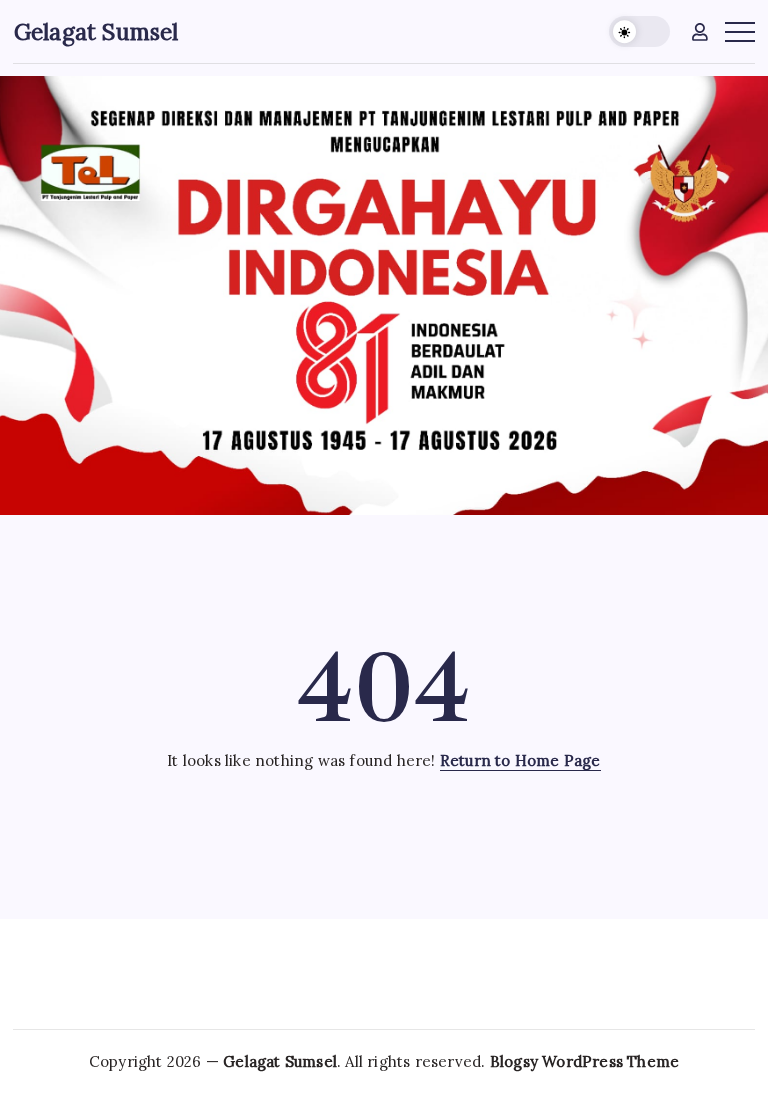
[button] (639, 31)
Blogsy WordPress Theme (584, 1061)
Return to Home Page (520, 760)
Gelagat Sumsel (96, 31)
